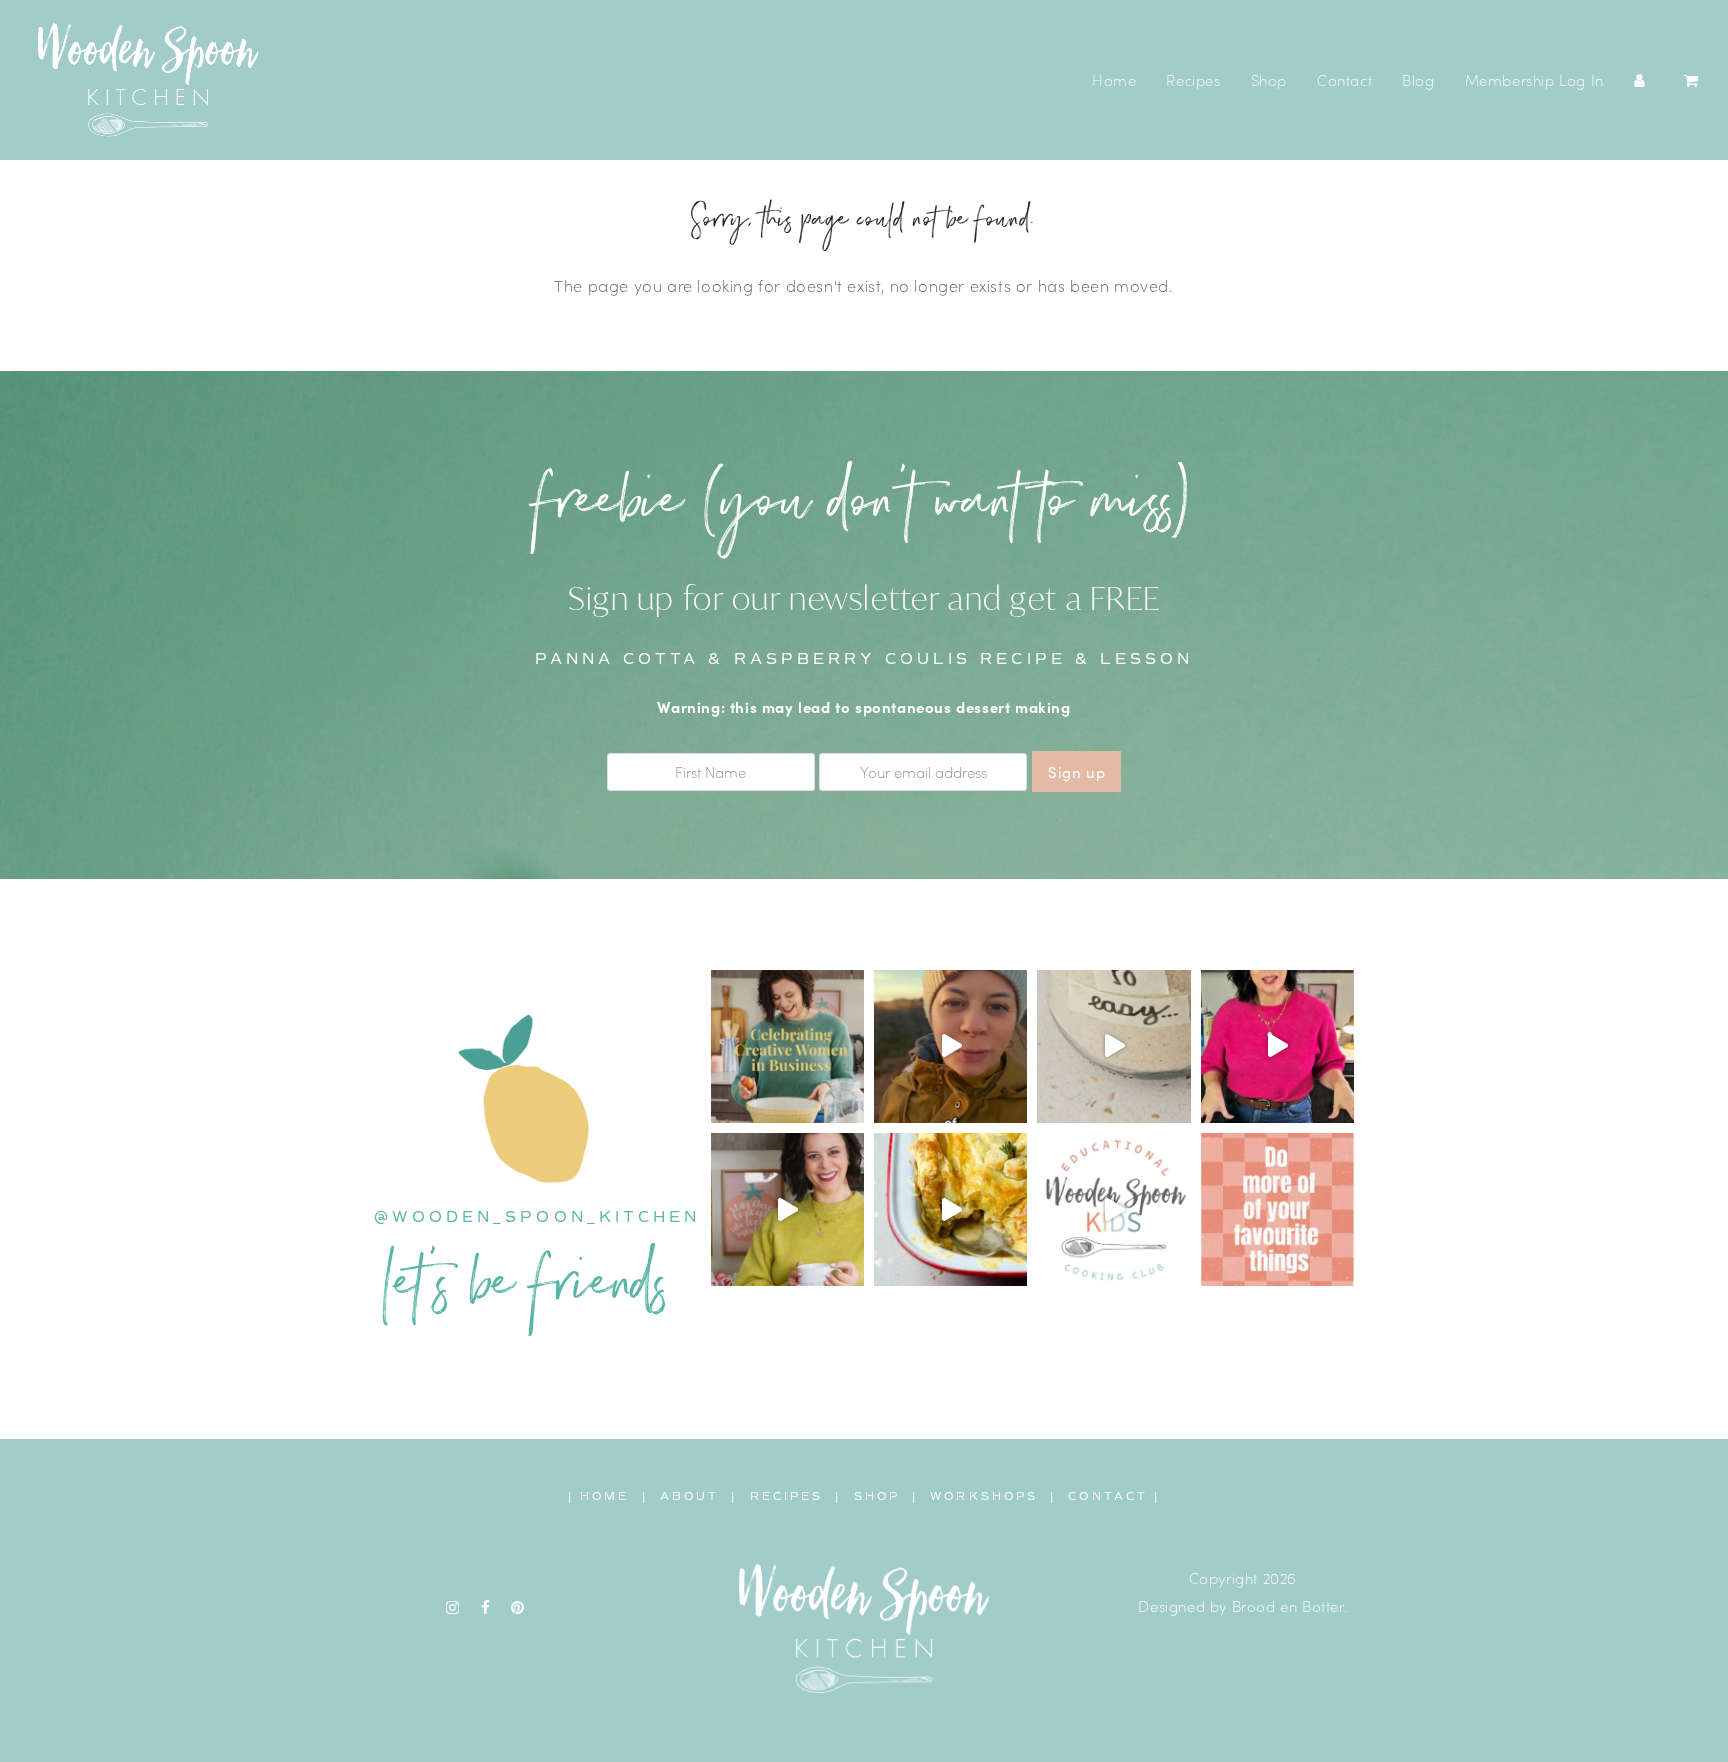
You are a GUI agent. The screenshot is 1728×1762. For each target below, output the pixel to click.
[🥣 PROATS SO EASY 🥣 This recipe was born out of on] (1113, 1046)
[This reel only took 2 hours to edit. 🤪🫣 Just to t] (1277, 1046)
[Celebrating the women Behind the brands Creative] (787, 1046)
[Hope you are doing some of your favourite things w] (1277, 1209)
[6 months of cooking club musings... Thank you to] (1113, 1209)
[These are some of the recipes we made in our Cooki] (950, 1209)
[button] (1691, 80)
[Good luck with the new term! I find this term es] (787, 1209)
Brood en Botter (1288, 1605)
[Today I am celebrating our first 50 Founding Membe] (950, 1046)
